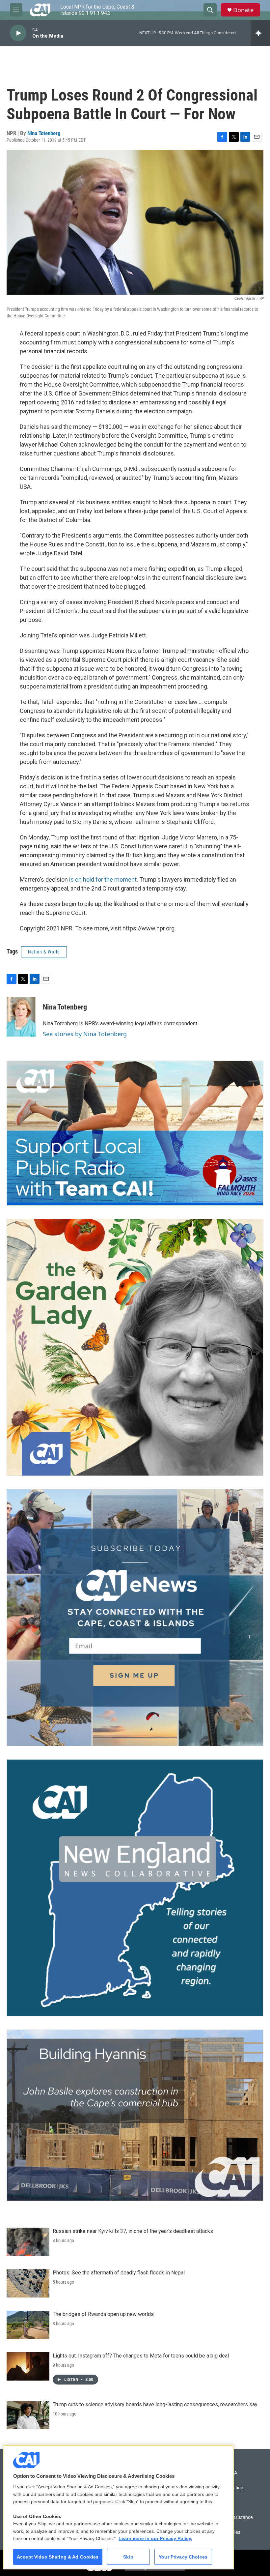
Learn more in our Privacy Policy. (155, 2538)
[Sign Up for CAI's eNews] (135, 1618)
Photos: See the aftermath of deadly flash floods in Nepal (119, 2273)
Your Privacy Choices (183, 2557)
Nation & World (44, 952)
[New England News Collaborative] (135, 1888)
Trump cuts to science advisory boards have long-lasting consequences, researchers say (155, 2404)
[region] (119, 2507)
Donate (243, 10)
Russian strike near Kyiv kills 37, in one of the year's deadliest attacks (133, 2231)
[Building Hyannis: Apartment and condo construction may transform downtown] (135, 2115)
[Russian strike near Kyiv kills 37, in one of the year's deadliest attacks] (28, 2242)
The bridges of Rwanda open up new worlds (103, 2314)
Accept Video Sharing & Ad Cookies (58, 2557)
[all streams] (260, 33)
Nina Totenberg (44, 133)
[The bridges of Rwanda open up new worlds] (28, 2325)
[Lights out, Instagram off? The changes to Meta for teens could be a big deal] (28, 2366)
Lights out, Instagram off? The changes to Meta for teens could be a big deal (141, 2356)
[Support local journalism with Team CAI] (135, 1133)
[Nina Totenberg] (21, 1017)
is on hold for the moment (103, 879)
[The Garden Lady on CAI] (135, 1347)
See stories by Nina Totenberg (85, 1034)
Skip (128, 2557)
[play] (18, 33)
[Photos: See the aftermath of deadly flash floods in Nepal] (28, 2283)
